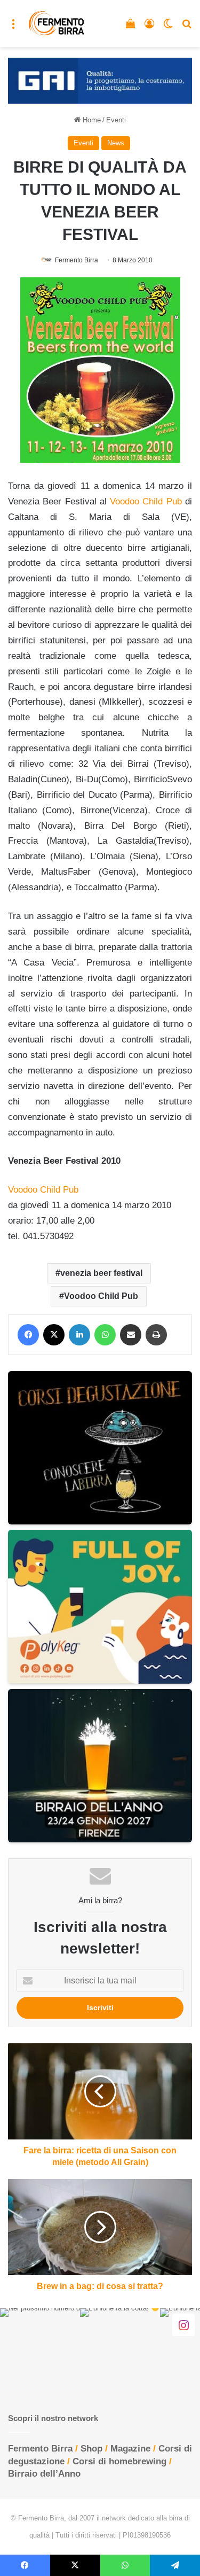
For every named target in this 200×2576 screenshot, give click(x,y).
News (116, 143)
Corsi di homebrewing (119, 2461)
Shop (91, 2449)
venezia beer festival (101, 1273)
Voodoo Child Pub (146, 501)
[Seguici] (183, 2324)
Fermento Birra (77, 260)
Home (91, 120)
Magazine (130, 2449)
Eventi (116, 120)
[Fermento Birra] (57, 24)
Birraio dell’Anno (44, 2474)
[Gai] (100, 80)
